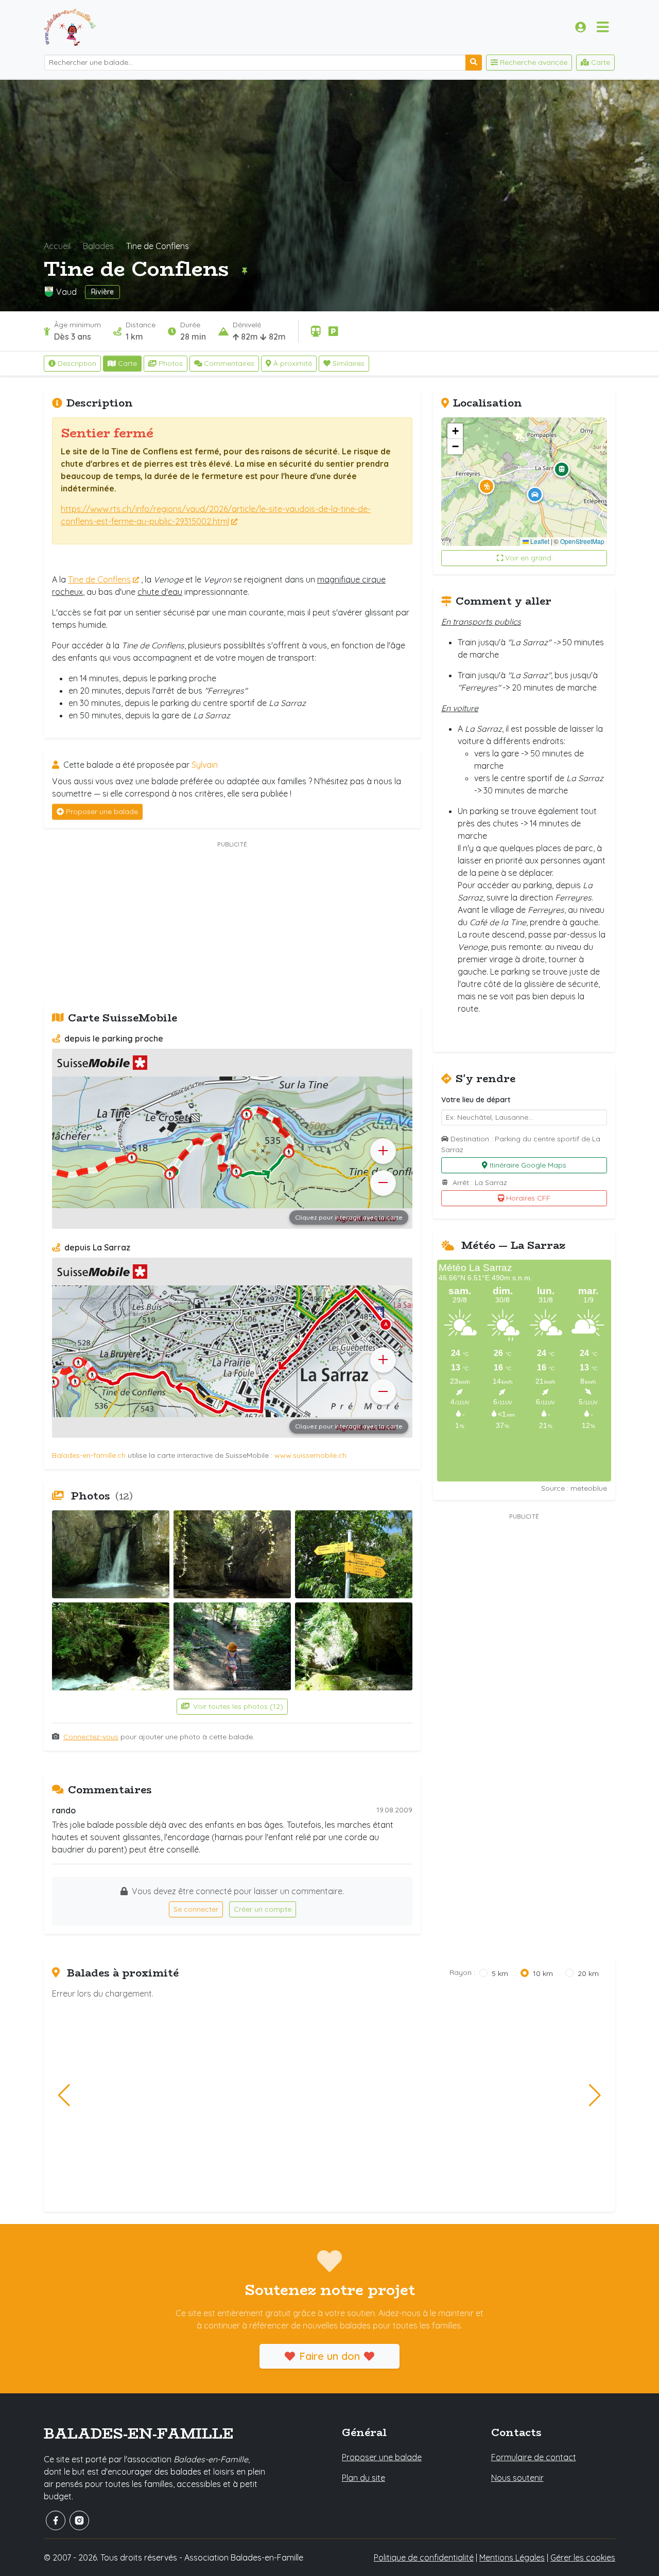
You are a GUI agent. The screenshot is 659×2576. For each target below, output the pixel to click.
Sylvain (205, 765)
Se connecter (196, 1909)
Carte (127, 363)
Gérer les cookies (583, 2557)
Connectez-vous (91, 1737)
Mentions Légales (512, 2557)
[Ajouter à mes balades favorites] (245, 271)
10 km (543, 1973)
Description (77, 363)
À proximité (293, 363)
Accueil (57, 246)
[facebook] (56, 2520)
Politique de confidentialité (424, 2557)
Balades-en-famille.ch (89, 1455)
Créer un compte (263, 1909)
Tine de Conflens (99, 579)
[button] (487, 486)
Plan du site (363, 2478)
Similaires (349, 363)
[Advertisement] (232, 923)
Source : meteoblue (574, 1488)
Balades (98, 246)
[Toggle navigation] (603, 27)
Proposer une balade (102, 811)
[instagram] (79, 2520)
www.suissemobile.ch (310, 1455)
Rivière (102, 292)
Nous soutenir (517, 2478)
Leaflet (539, 541)
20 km (588, 1973)
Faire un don (329, 2356)
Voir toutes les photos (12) (237, 1706)
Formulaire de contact (534, 2457)
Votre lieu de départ (476, 1100)
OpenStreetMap (582, 541)
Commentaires (229, 363)
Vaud (66, 292)
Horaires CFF (528, 1198)
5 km (500, 1973)
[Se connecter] (580, 27)
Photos (171, 363)
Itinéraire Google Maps (528, 1165)
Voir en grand (528, 558)
